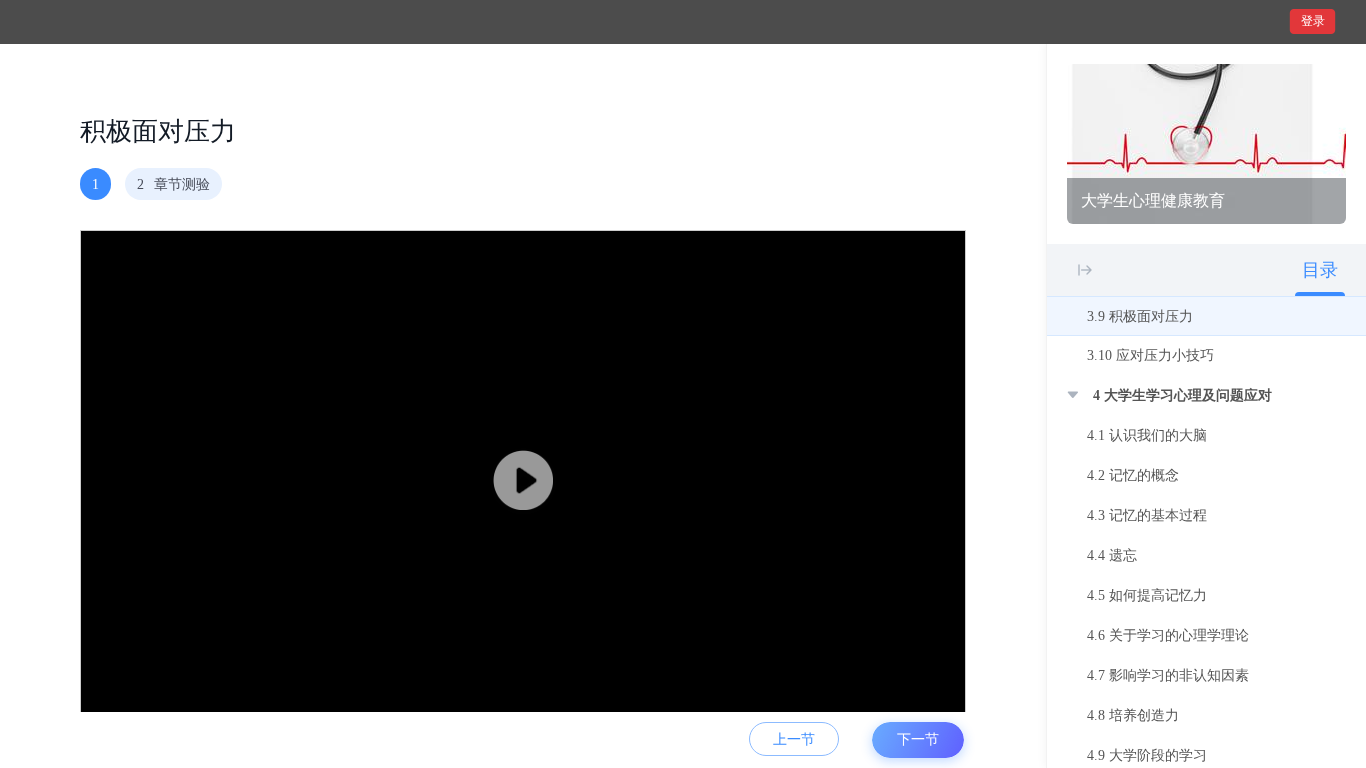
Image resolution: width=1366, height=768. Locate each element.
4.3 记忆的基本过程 (1147, 515)
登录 (1313, 21)
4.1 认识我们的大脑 (1147, 435)
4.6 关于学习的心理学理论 (1168, 635)
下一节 (918, 739)
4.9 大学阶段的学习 (1147, 755)
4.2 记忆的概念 (1133, 475)
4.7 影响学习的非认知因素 (1168, 675)
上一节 (794, 739)
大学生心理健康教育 (1153, 200)
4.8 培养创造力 (1133, 715)
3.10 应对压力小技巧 (1150, 355)
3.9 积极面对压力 (1140, 316)
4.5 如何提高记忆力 (1147, 595)
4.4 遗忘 (1112, 555)
